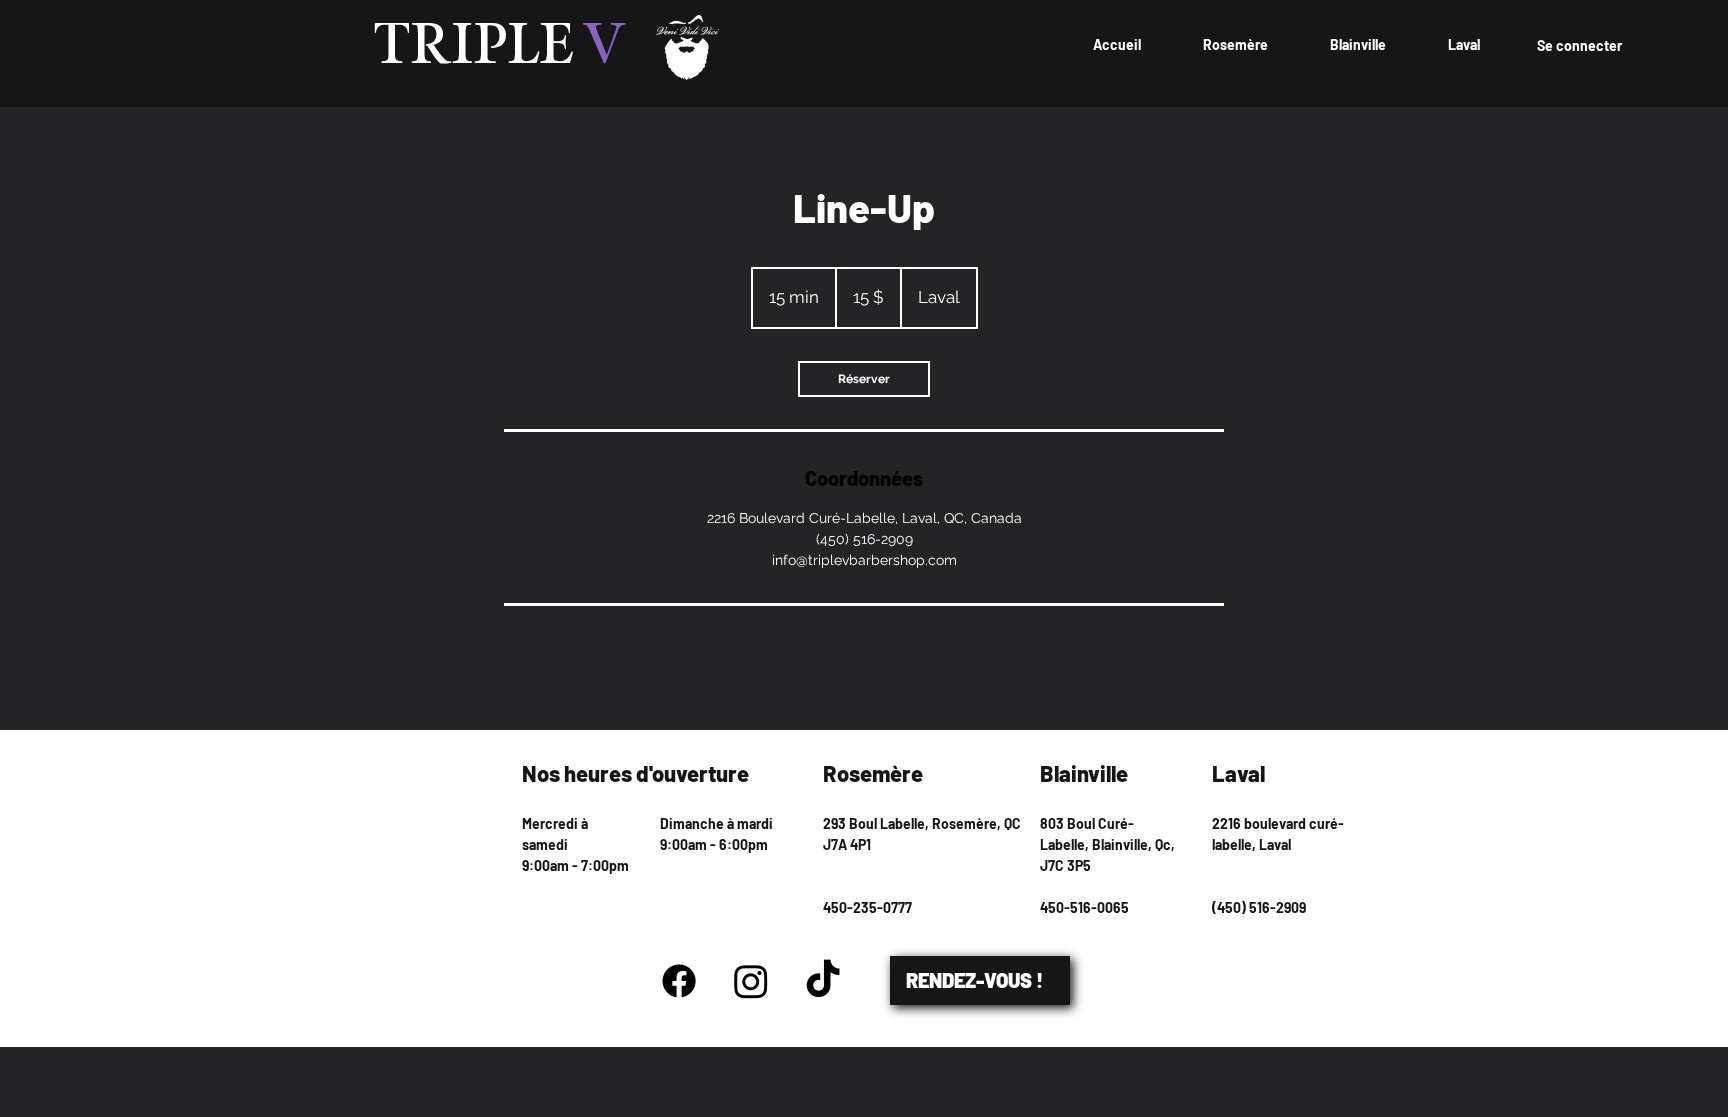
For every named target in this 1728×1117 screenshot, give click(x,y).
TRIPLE (500, 47)
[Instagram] (751, 981)
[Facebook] (679, 981)
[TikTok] (823, 981)
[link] (864, 379)
